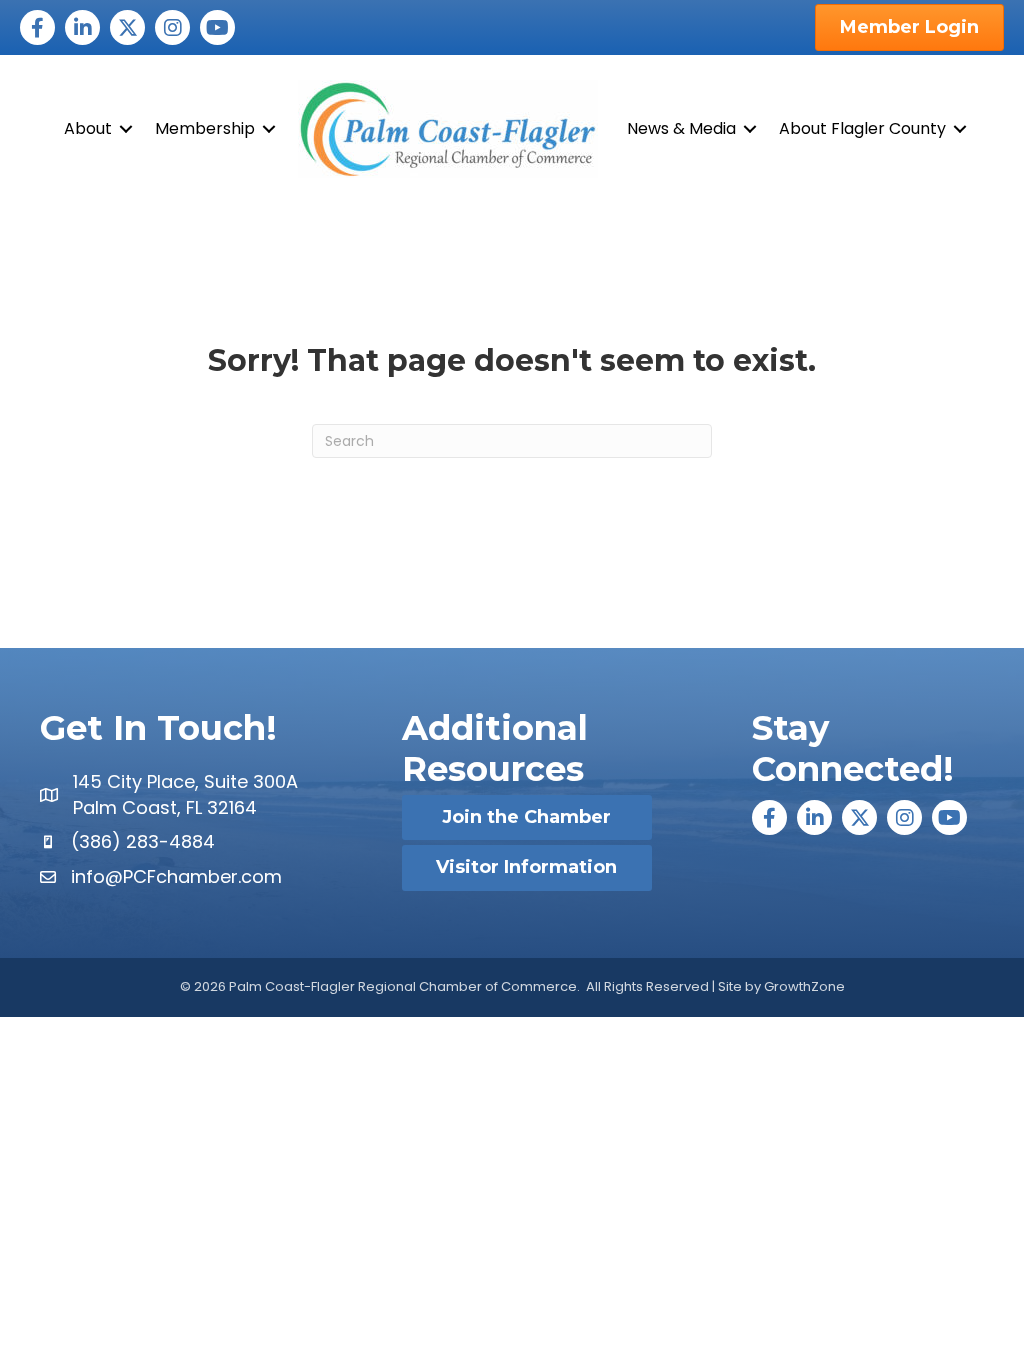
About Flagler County (862, 128)
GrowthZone (804, 986)
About (88, 128)
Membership (205, 128)
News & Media (681, 128)
